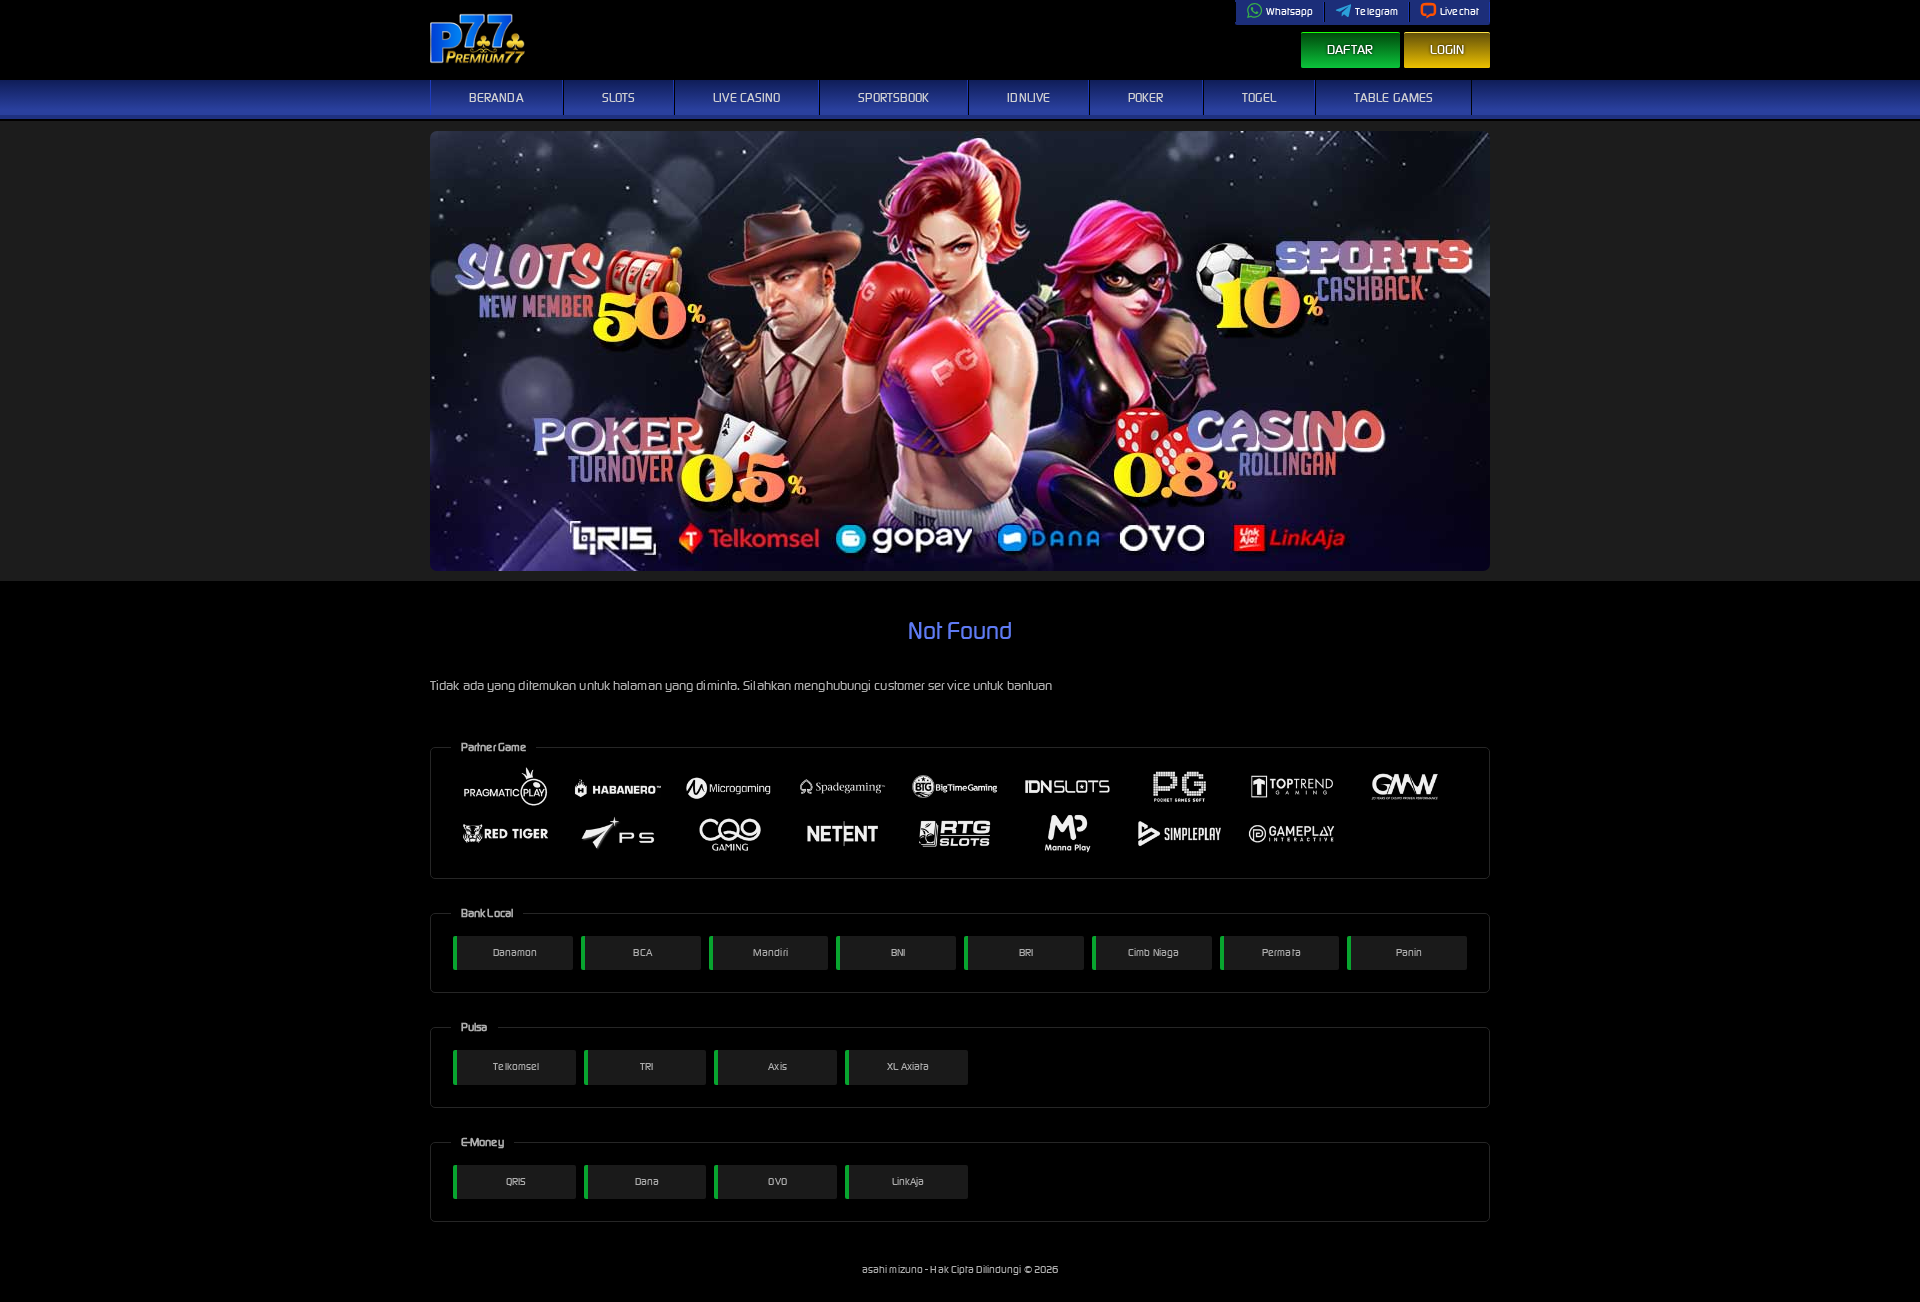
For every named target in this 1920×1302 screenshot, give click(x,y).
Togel (1259, 97)
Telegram (1376, 11)
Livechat (1459, 11)
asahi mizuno (893, 1269)
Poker (1146, 97)
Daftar (1350, 49)
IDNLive (1028, 97)
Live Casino (746, 97)
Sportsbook (893, 97)
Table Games (1393, 97)
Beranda (496, 97)
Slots (619, 97)
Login (1447, 49)
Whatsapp (1290, 11)
